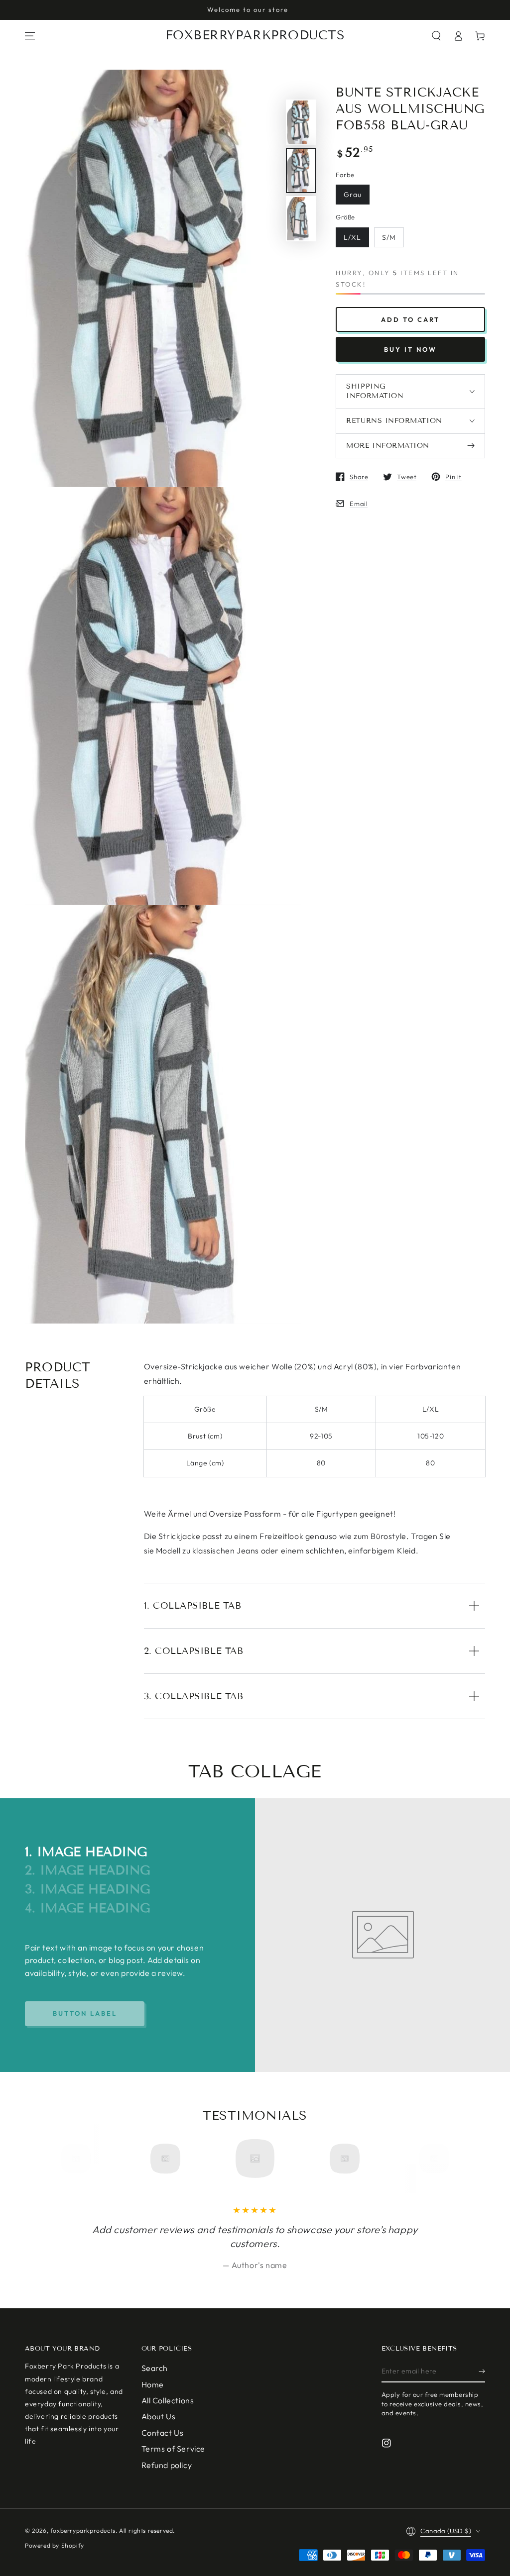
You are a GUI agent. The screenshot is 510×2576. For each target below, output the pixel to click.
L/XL (352, 237)
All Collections (168, 2400)
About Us (159, 2416)
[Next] (431, 2159)
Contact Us (163, 2433)
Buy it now (410, 349)
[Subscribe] (482, 2371)
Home (153, 2384)
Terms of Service (174, 2449)
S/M (389, 237)
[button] (436, 36)
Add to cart (410, 319)
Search (155, 2368)
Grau (353, 195)
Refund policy (167, 2465)
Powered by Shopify (55, 2545)
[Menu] (30, 36)
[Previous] (79, 2159)
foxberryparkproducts (83, 2530)
